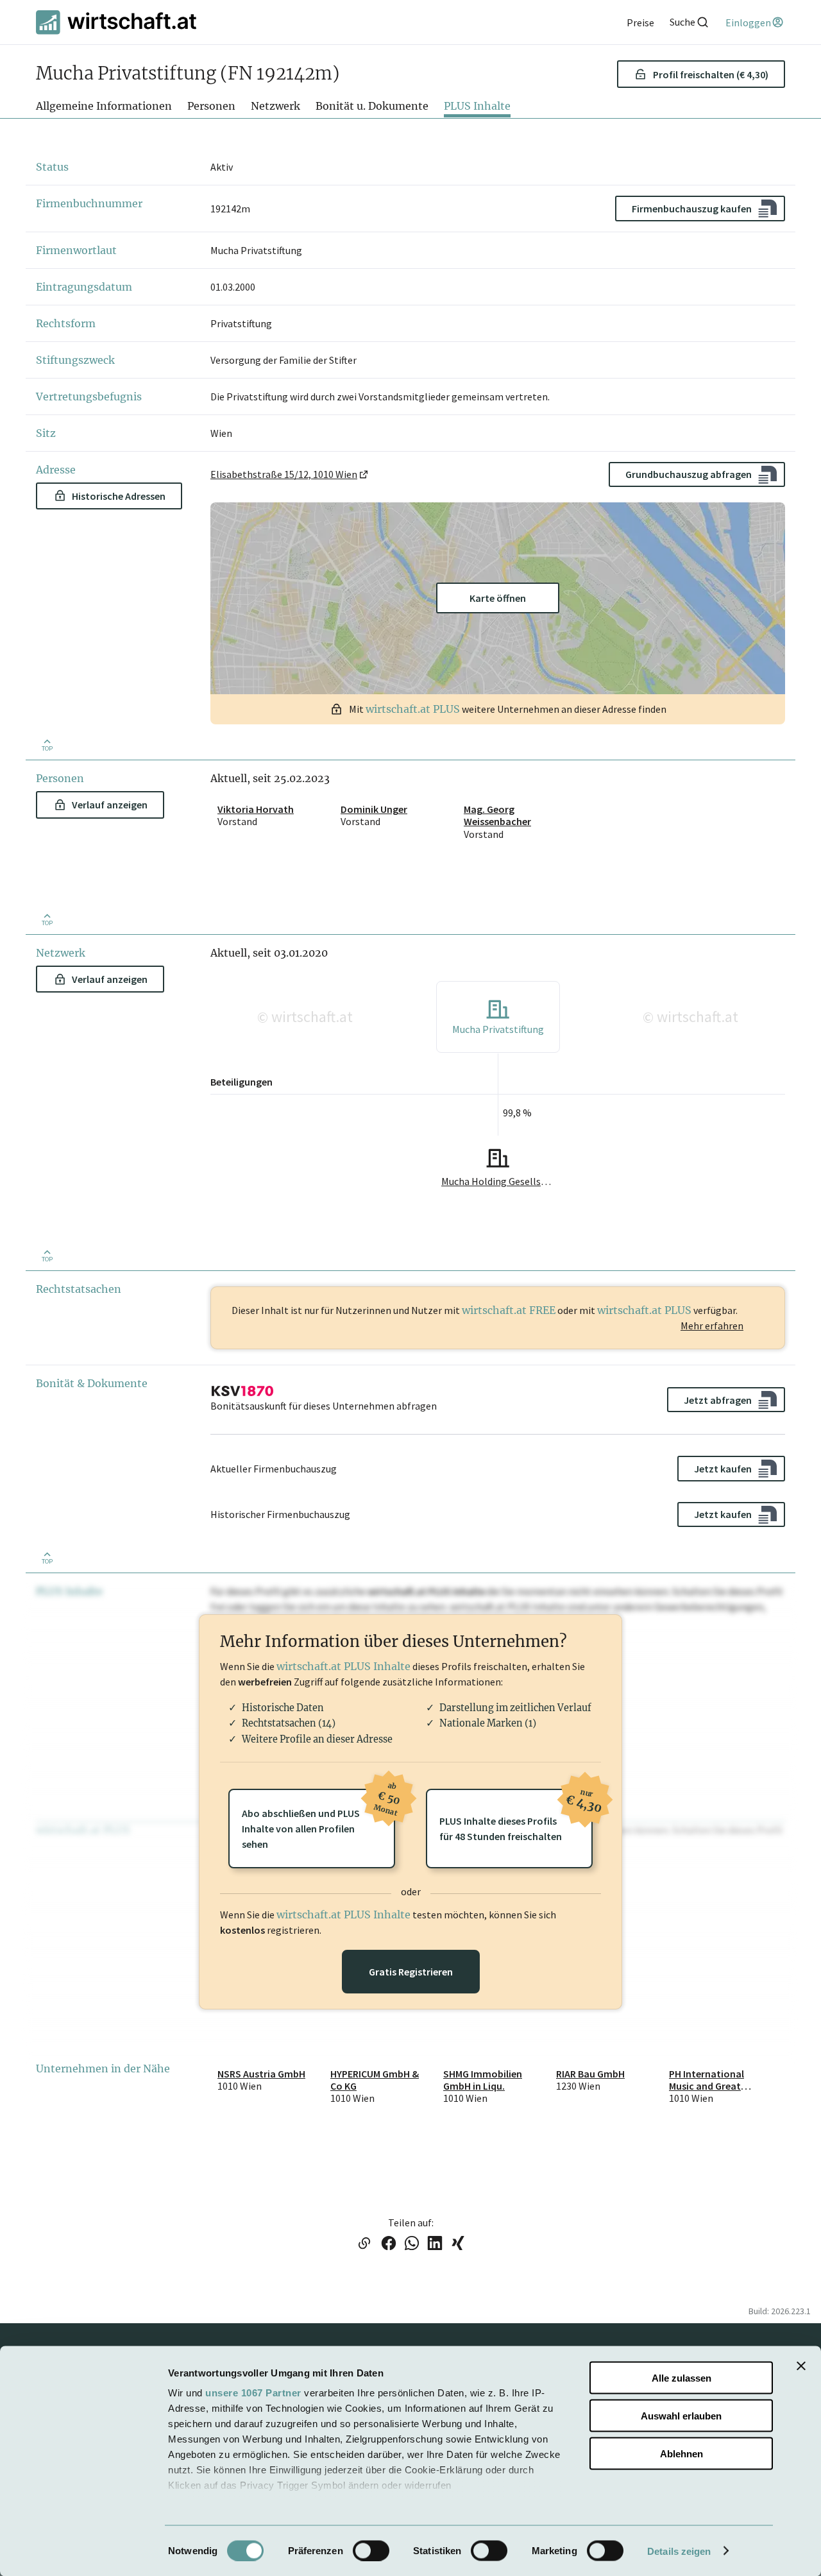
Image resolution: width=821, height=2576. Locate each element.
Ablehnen (681, 2453)
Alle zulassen (681, 2378)
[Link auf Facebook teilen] (389, 2244)
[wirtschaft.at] (116, 22)
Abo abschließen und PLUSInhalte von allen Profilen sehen (318, 1820)
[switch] (371, 2550)
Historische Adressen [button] (119, 496)
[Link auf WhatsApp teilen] (412, 2244)
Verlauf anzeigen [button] (110, 805)
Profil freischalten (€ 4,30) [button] (711, 74)
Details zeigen (679, 2551)
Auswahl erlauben (681, 2415)
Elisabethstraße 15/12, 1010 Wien (284, 474)
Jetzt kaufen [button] (723, 1469)
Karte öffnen (498, 598)
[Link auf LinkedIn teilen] (435, 2244)
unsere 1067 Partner (253, 2393)
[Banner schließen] (801, 2366)
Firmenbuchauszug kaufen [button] (692, 209)
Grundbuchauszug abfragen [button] (689, 474)
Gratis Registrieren (411, 1972)
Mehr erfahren (712, 1326)
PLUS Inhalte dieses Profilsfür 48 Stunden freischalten (516, 1816)
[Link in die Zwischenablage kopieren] (364, 2244)
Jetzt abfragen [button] (718, 1400)
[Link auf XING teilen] (458, 2244)
